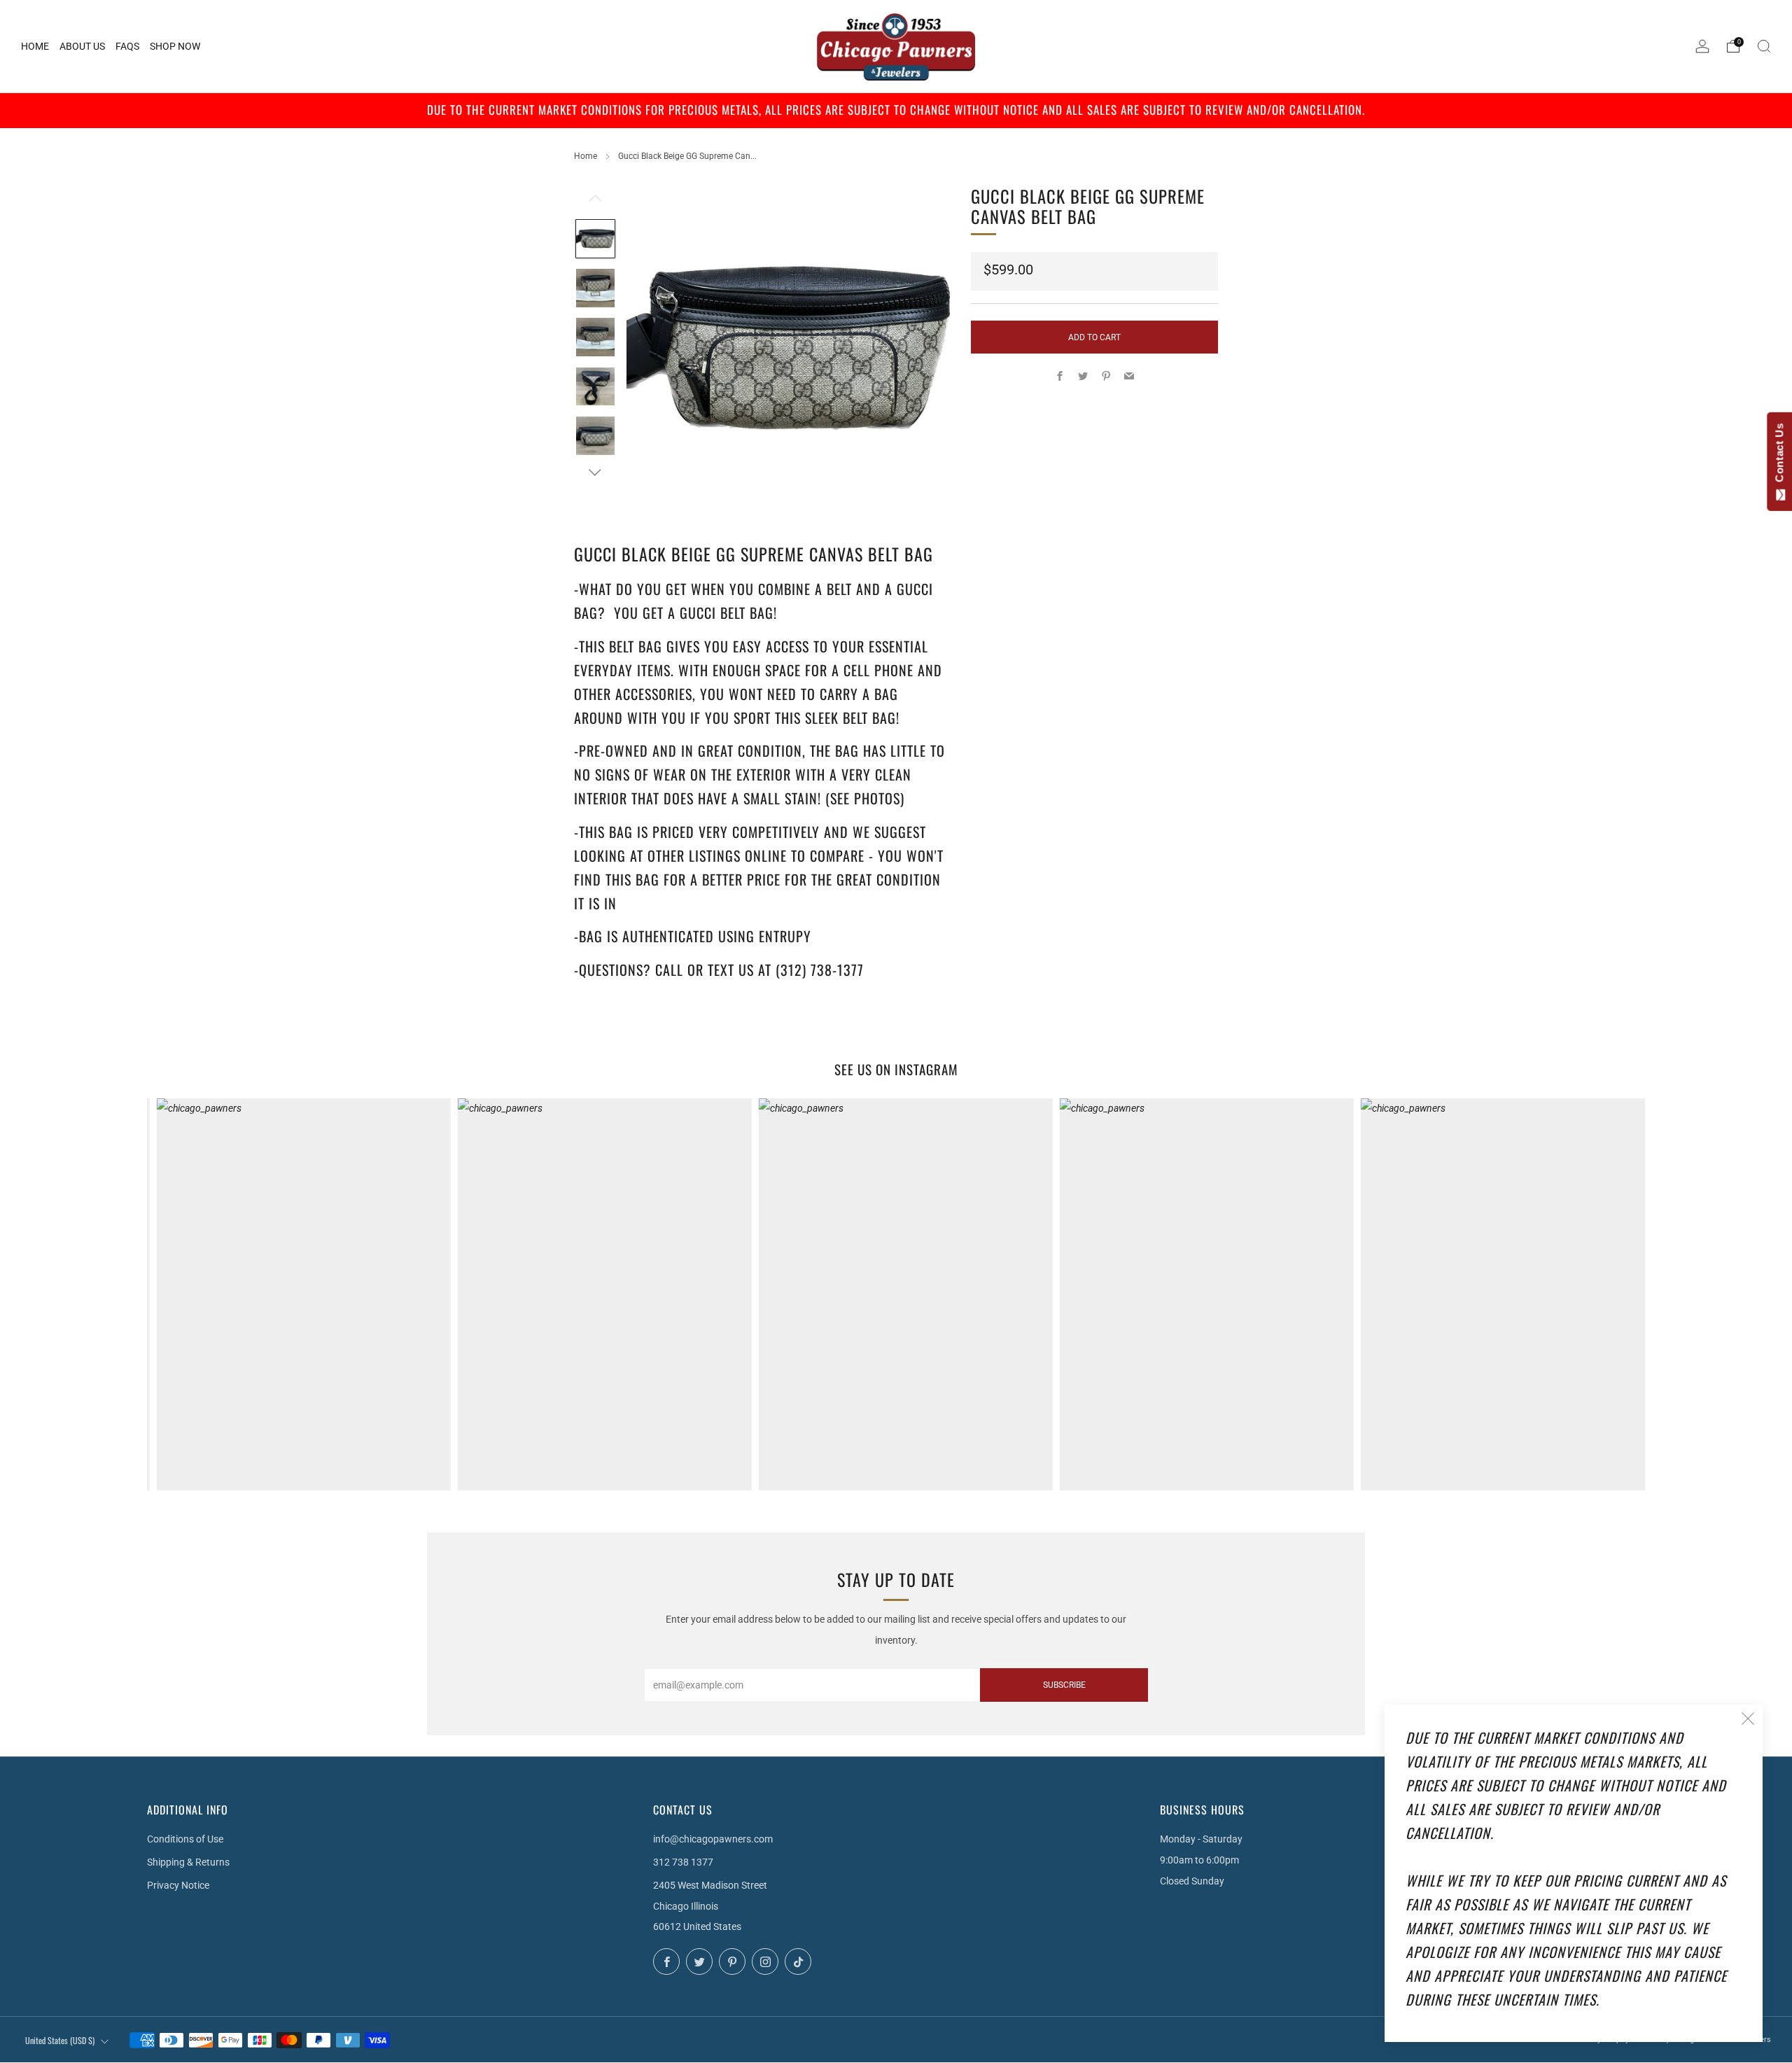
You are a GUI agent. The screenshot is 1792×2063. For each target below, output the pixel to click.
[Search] (1764, 46)
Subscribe (1064, 1685)
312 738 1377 (683, 1862)
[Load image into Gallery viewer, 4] (595, 387)
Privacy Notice (178, 1885)
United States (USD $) (60, 2040)
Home (586, 156)
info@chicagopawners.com (713, 1839)
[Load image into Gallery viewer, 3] (595, 337)
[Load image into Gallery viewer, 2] (595, 288)
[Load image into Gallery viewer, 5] (595, 436)
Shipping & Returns (188, 1862)
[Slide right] (595, 472)
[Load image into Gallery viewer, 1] (595, 239)
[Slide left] (595, 202)
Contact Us (1779, 456)
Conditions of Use (185, 1839)
